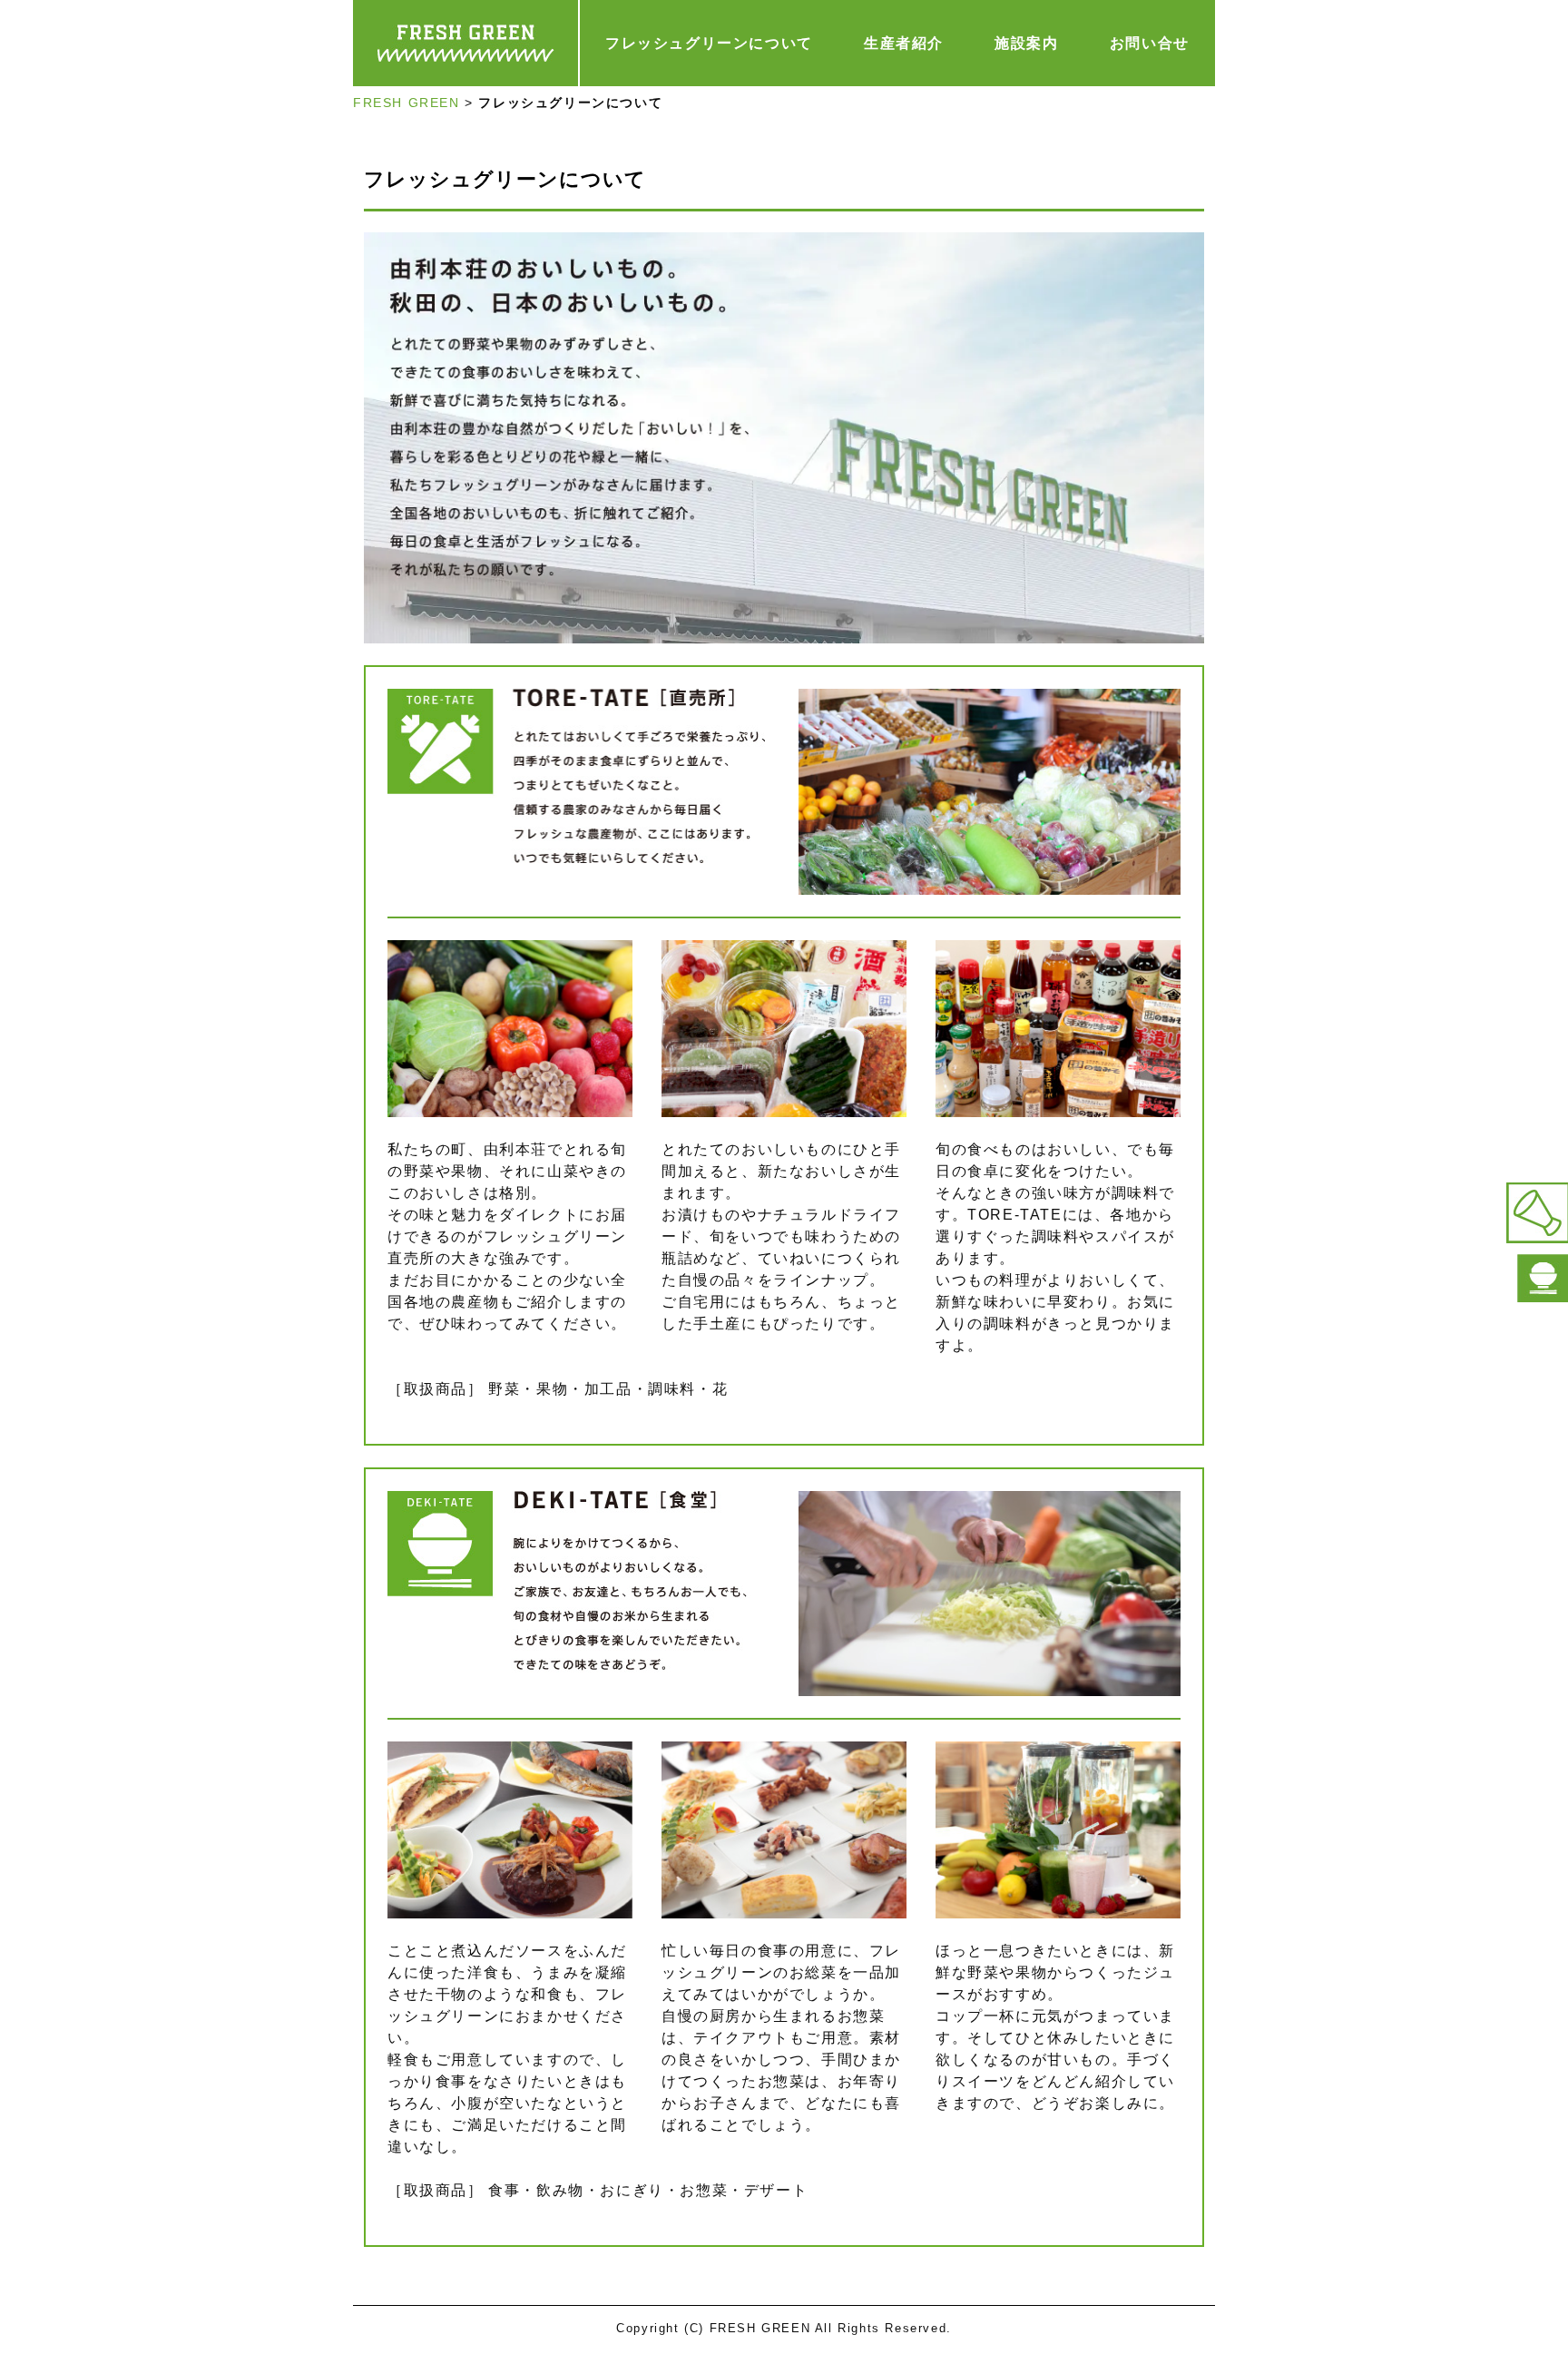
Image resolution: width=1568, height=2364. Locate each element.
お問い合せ (1150, 43)
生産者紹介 (904, 43)
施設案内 (1026, 43)
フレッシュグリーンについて (709, 43)
